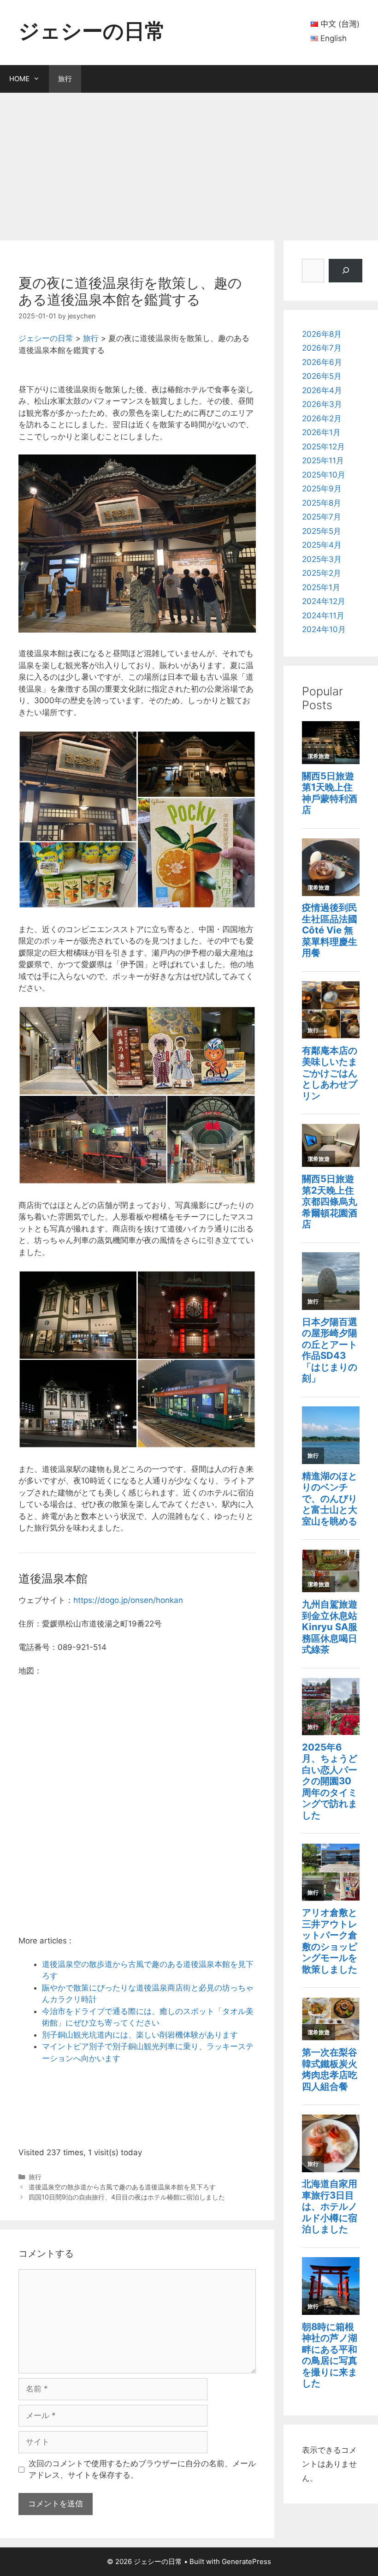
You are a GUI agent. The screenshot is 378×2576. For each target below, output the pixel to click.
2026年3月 (322, 404)
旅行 (65, 79)
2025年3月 (322, 559)
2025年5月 (322, 531)
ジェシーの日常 (92, 31)
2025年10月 (324, 475)
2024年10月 (324, 629)
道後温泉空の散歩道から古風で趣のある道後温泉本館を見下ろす (122, 2187)
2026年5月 (322, 376)
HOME (19, 79)
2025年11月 (323, 460)
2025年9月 (322, 489)
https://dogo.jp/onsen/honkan (128, 1600)
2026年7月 (322, 348)
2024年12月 (324, 601)
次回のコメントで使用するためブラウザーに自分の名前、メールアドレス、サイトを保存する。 (142, 2469)
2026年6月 (322, 362)
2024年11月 (323, 616)
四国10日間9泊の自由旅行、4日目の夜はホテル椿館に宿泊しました (127, 2197)
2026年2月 (322, 418)
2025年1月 (321, 587)
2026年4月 (322, 390)
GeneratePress (246, 2561)
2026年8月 (322, 334)
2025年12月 (323, 447)
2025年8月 (322, 503)
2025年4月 (322, 545)
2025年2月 (322, 573)
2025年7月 (322, 517)
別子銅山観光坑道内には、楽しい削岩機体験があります (140, 2035)
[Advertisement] (189, 162)
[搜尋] (346, 271)
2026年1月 (321, 432)
